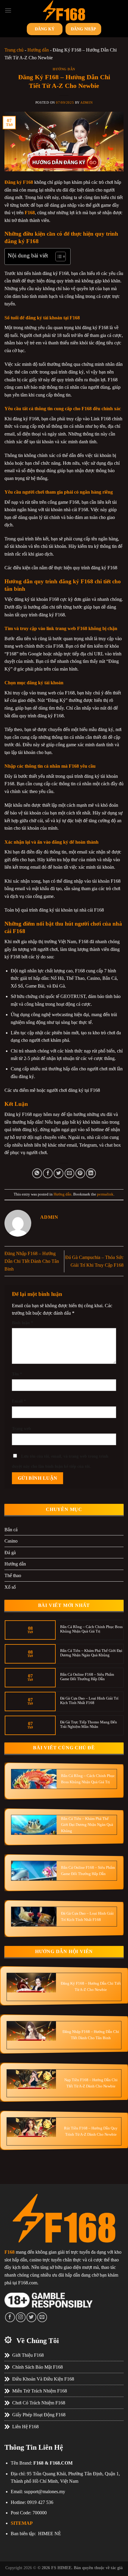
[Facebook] (10, 2317)
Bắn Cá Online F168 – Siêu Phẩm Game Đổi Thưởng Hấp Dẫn (87, 1677)
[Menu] (8, 10)
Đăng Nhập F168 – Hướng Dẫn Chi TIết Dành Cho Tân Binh (32, 1261)
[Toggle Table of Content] (58, 256)
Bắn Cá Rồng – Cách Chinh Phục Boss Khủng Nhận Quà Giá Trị (91, 1629)
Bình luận (22, 1323)
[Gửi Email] (70, 1173)
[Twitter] (31, 2317)
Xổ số (10, 1587)
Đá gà (10, 1553)
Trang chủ (14, 50)
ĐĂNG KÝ (45, 29)
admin (86, 102)
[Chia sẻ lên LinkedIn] (91, 1173)
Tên (17, 1374)
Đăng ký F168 (19, 182)
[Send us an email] (42, 2317)
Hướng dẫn (38, 50)
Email (19, 1401)
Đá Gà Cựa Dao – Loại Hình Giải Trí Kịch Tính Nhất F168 (89, 1701)
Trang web (21, 1428)
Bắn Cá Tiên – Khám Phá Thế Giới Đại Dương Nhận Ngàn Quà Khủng (91, 1653)
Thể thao (13, 1575)
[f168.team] (64, 10)
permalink (105, 1194)
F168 (30, 213)
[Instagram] (21, 2317)
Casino (11, 1541)
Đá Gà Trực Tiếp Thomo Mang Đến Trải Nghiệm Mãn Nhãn (89, 1724)
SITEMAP (22, 2523)
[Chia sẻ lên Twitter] (58, 1173)
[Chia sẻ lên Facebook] (48, 1173)
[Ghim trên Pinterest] (80, 1173)
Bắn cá (11, 1530)
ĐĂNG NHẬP (83, 29)
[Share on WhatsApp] (37, 1173)
